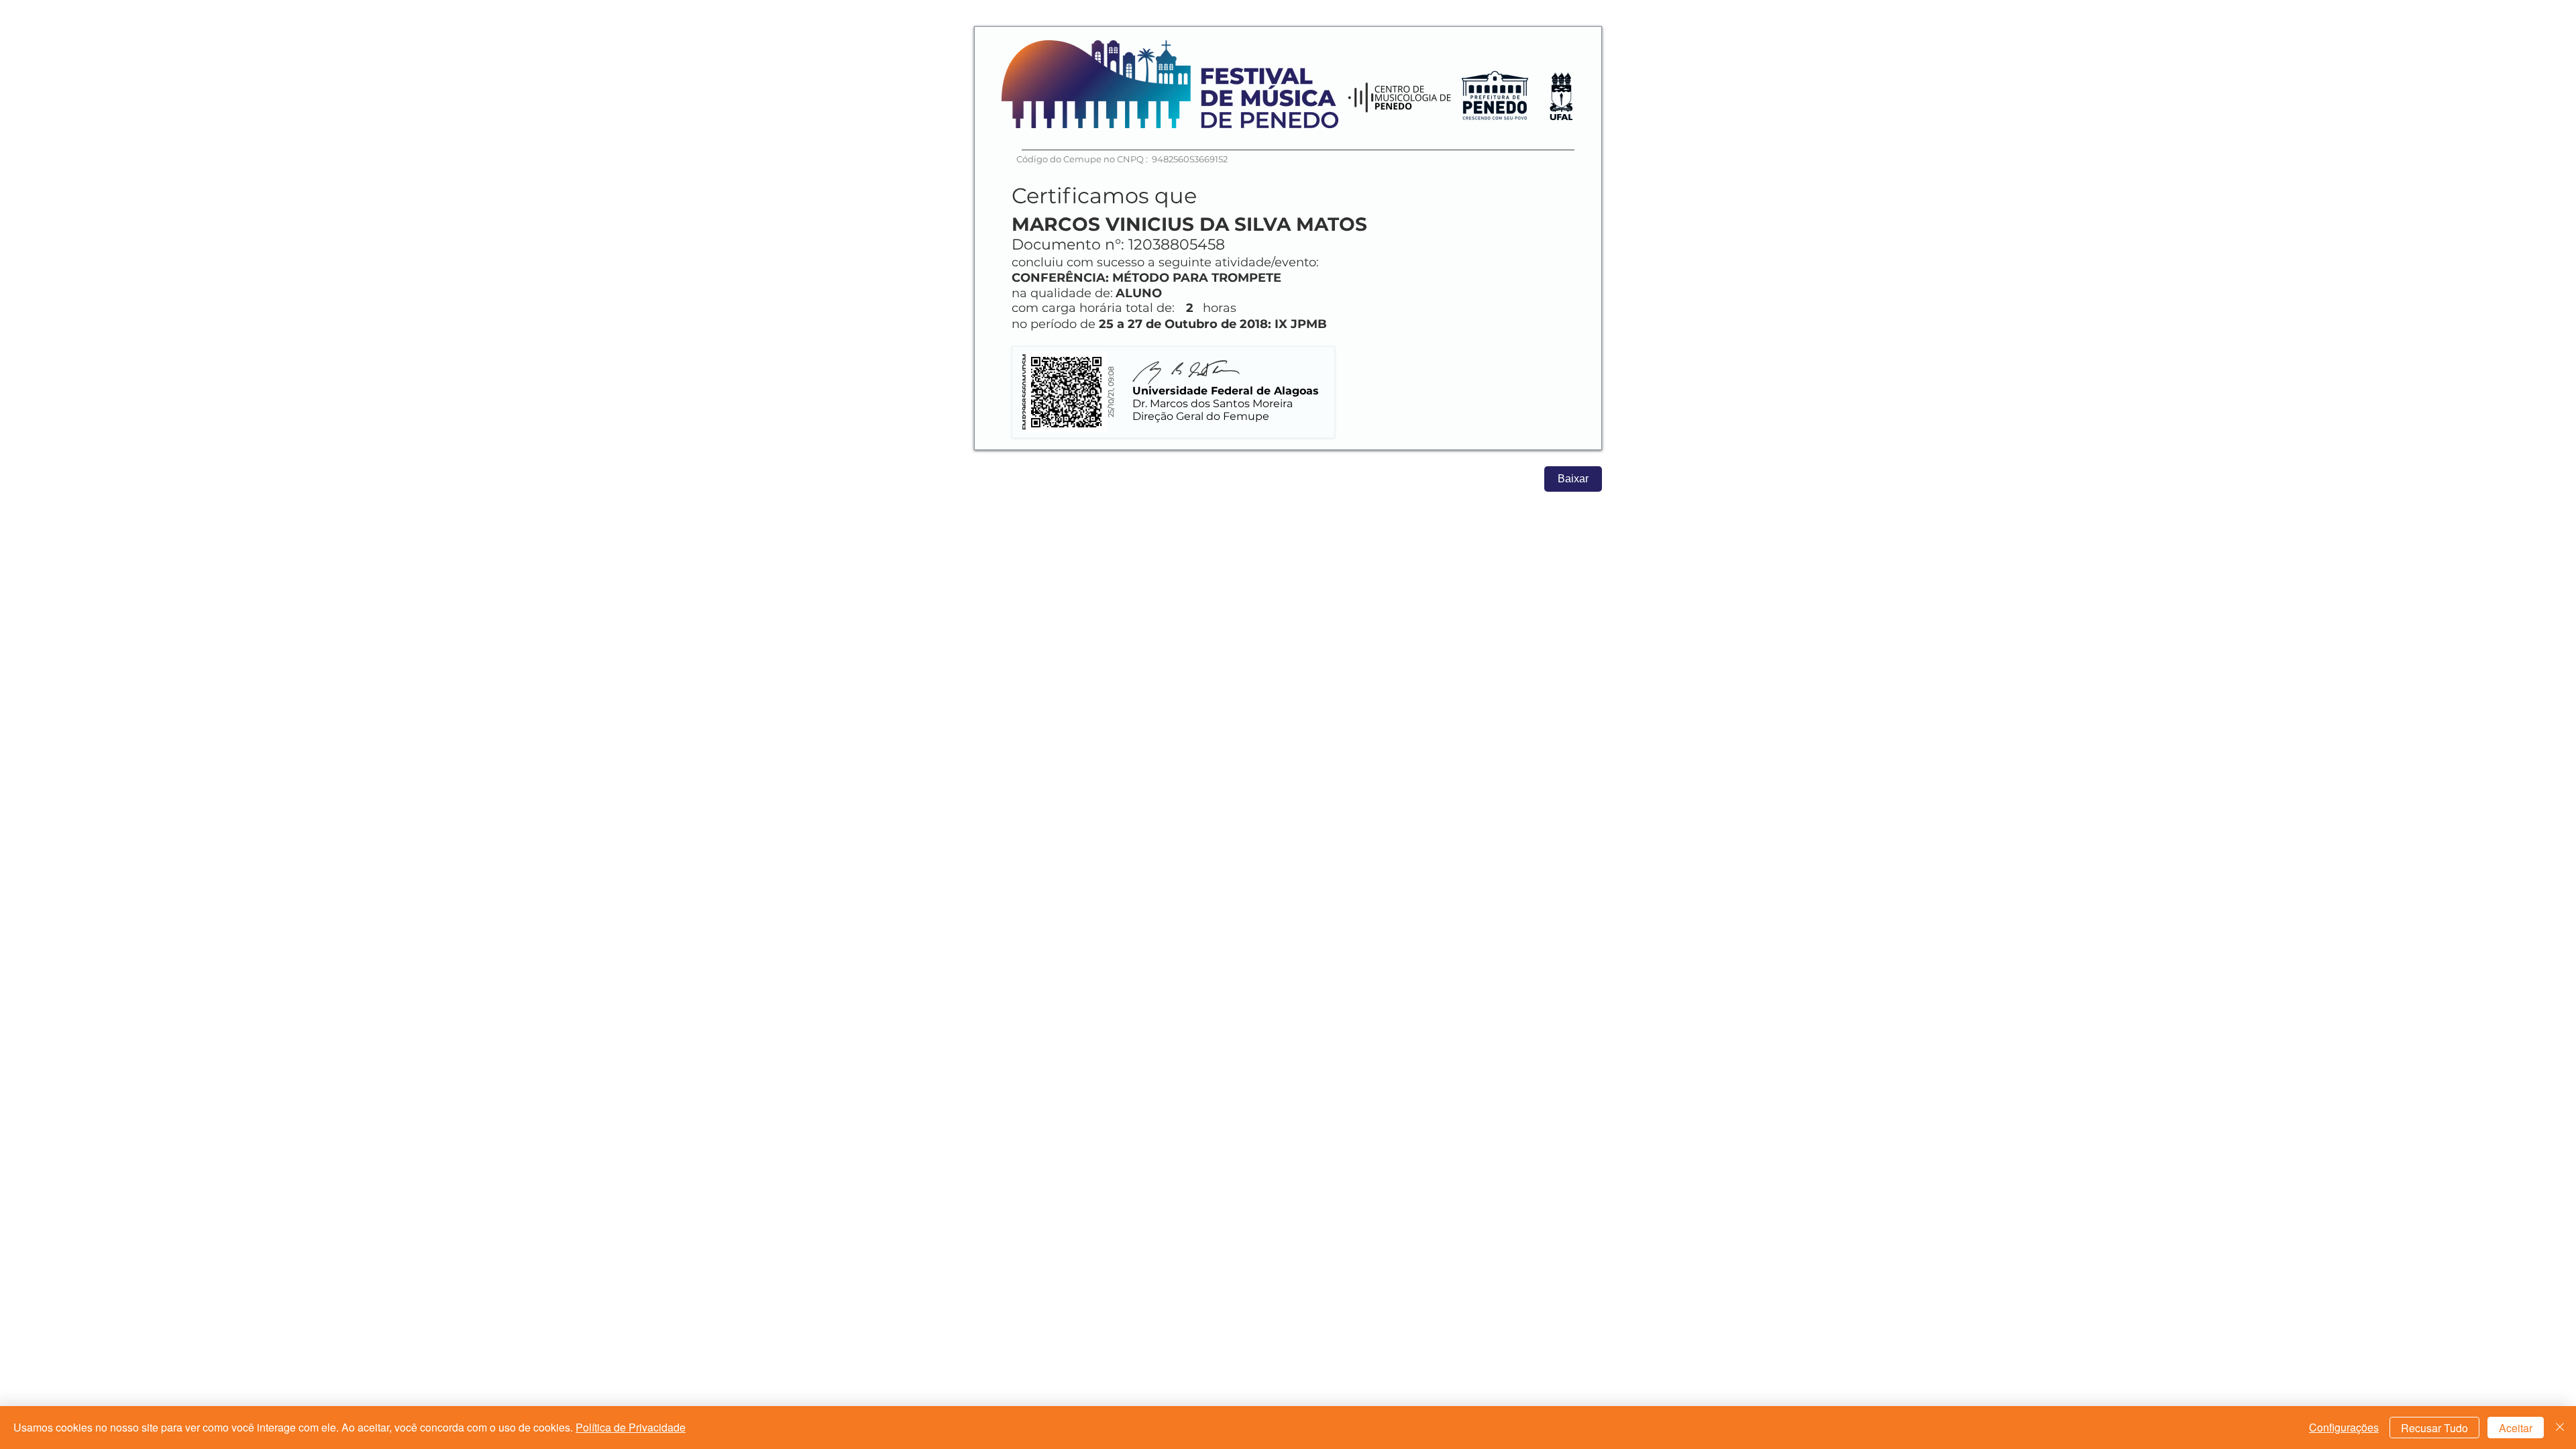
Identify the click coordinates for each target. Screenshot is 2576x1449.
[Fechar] (2560, 1428)
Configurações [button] (2344, 1427)
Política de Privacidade (631, 1427)
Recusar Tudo (2434, 1428)
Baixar (1573, 479)
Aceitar (2516, 1428)
